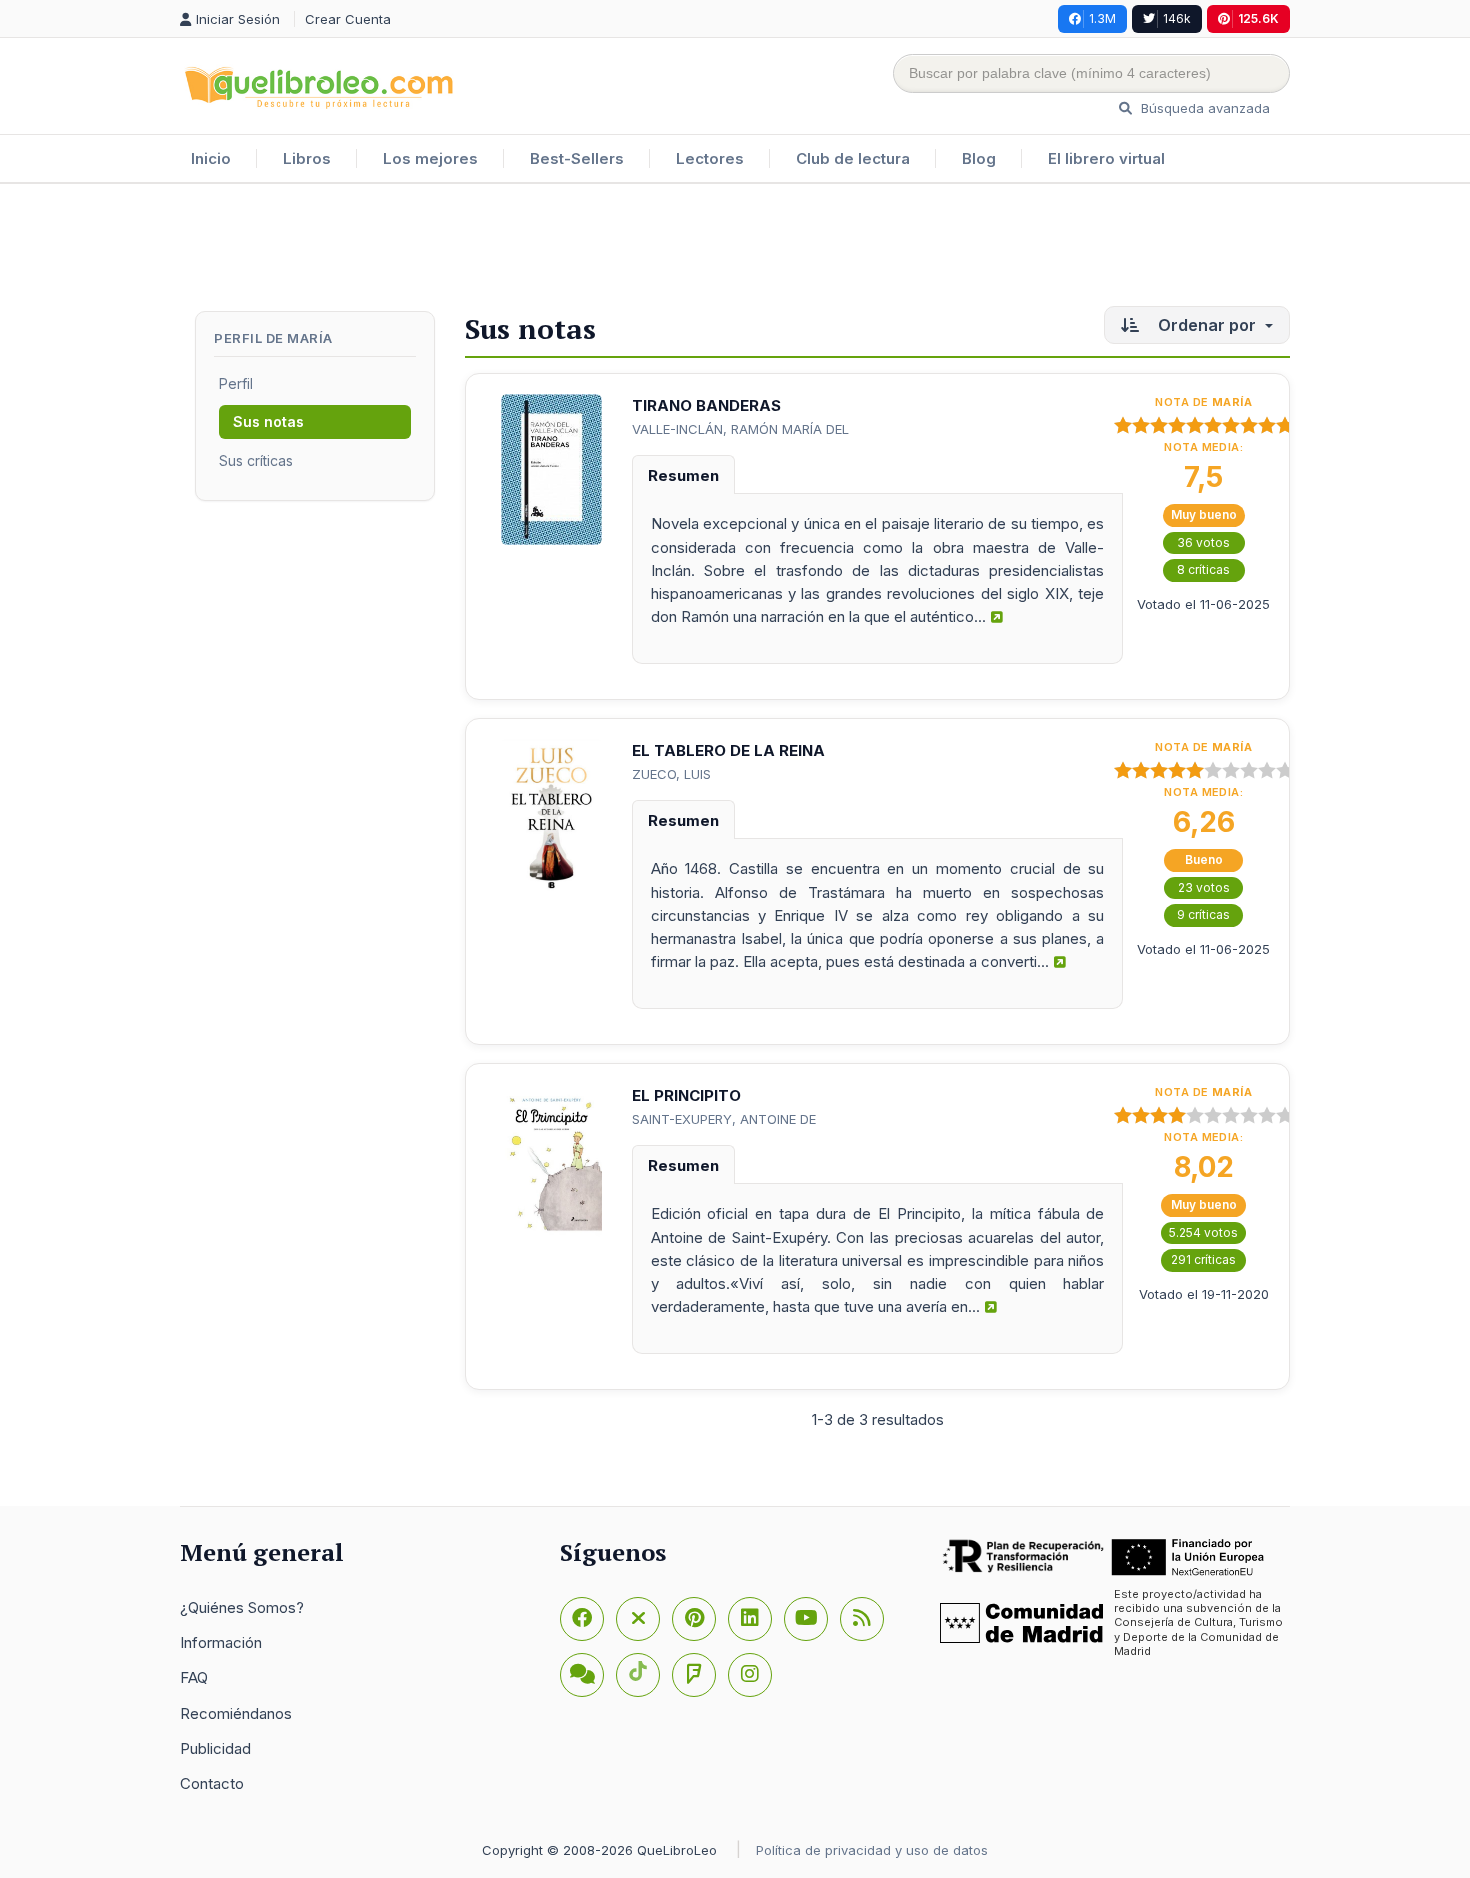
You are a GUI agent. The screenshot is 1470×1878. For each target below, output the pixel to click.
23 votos (1204, 887)
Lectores (710, 158)
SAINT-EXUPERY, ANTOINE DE (724, 1119)
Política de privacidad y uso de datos (872, 1850)
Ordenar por (1207, 325)
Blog (979, 158)
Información (221, 1642)
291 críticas (1203, 1259)
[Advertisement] (735, 249)
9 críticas (1203, 914)
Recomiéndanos (236, 1713)
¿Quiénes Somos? (242, 1607)
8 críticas (1203, 569)
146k (1177, 18)
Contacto (212, 1783)
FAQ (194, 1677)
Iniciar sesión (240, 19)
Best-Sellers (577, 158)
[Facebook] (582, 1619)
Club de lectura (853, 158)
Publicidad (215, 1748)
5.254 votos (1203, 1232)
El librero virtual (1106, 158)
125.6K (1258, 18)
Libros (307, 158)
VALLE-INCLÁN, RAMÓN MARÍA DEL (740, 429)
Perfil (236, 383)
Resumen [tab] (683, 475)
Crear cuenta (348, 19)
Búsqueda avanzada (1203, 108)
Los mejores (430, 158)
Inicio (211, 158)
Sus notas (268, 421)
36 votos (1203, 542)
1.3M (1102, 18)
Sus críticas (256, 460)
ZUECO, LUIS (671, 774)
